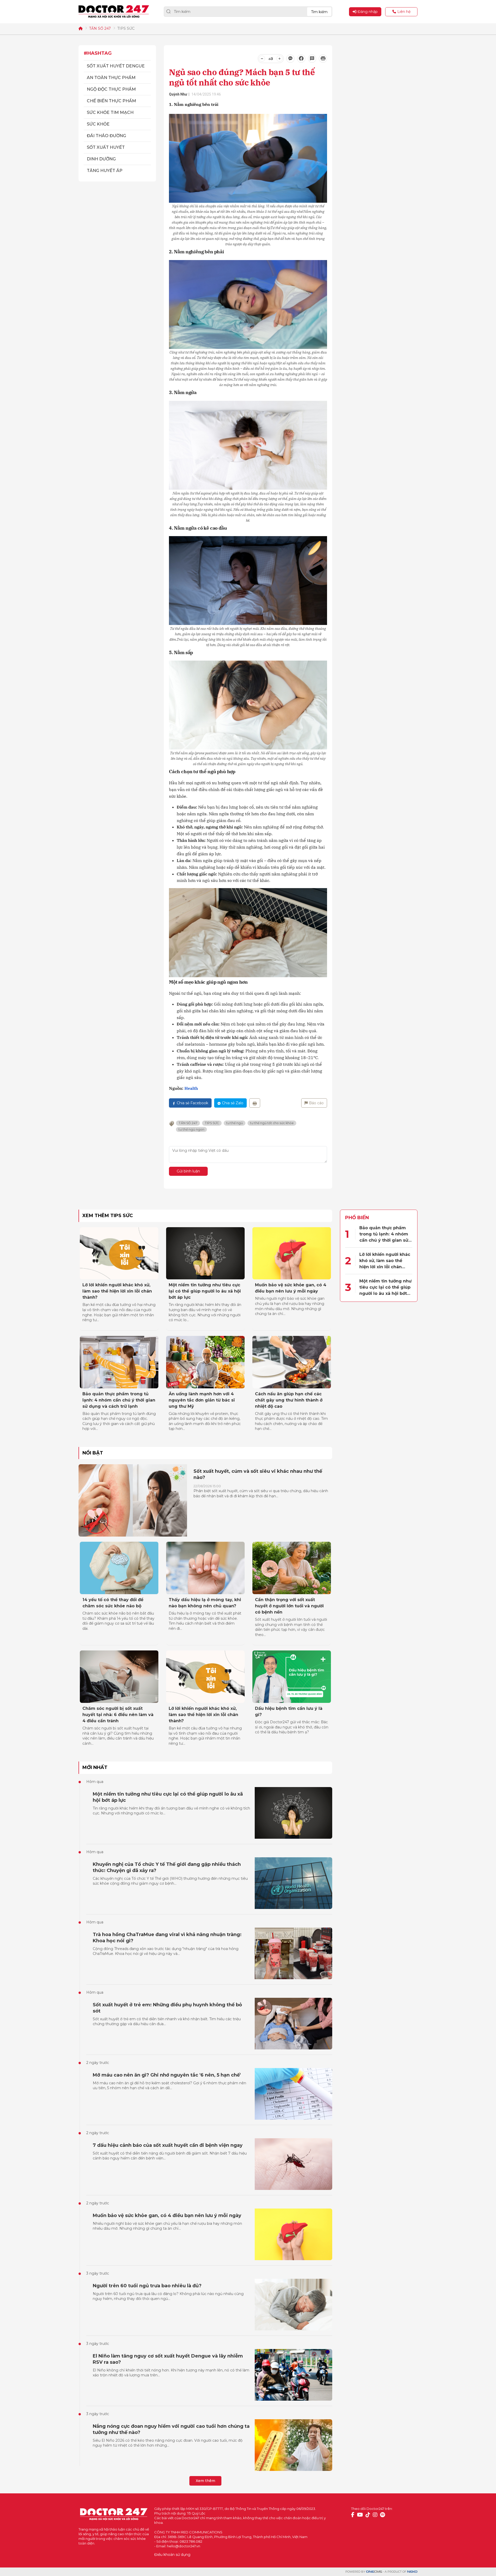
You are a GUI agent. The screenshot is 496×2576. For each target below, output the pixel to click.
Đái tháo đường (106, 136)
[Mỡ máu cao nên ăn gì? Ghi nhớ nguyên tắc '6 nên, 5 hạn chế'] (293, 2094)
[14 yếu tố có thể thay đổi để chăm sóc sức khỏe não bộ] (119, 1568)
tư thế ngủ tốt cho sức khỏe (272, 1123)
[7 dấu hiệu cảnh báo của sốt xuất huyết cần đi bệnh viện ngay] (293, 2164)
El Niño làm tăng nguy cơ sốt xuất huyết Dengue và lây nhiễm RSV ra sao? (168, 2359)
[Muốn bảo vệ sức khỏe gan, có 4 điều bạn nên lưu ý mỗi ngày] (292, 1253)
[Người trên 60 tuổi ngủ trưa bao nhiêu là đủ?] (293, 2305)
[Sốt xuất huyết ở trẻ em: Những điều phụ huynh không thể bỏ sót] (293, 2024)
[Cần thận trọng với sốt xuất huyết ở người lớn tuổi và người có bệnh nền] (292, 1568)
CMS (374, 2572)
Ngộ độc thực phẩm (111, 89)
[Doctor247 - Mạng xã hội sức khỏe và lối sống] (114, 12)
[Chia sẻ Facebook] (301, 59)
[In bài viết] (323, 59)
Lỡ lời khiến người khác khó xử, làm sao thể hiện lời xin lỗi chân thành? (117, 1291)
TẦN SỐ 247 (100, 28)
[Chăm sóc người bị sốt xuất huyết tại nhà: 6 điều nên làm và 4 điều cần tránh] (119, 1677)
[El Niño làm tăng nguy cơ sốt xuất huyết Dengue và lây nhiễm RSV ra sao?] (293, 2375)
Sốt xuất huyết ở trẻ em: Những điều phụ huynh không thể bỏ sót (167, 2008)
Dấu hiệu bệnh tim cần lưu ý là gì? (289, 1712)
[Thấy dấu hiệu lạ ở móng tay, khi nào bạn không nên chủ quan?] (205, 1568)
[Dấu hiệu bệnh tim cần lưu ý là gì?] (292, 1677)
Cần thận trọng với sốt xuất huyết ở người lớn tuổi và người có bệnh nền (289, 1606)
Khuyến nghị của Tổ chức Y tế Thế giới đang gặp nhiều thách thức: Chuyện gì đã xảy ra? (167, 1867)
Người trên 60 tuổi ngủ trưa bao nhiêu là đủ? (147, 2286)
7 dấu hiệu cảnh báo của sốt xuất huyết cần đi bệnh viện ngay (168, 2145)
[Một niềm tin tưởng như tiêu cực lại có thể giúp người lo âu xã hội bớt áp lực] (205, 1253)
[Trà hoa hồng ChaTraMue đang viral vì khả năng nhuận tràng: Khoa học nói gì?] (293, 1953)
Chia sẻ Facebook (192, 1103)
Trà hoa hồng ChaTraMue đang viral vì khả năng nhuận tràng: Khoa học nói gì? (167, 1938)
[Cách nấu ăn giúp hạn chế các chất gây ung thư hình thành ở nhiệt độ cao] (292, 1362)
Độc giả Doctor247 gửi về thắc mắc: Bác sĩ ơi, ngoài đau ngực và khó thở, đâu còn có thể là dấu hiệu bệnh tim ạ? (292, 1727)
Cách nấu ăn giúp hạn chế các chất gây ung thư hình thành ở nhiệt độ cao (289, 1400)
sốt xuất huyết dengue (116, 66)
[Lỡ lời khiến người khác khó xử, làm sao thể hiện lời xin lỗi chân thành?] (119, 1253)
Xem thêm (206, 2481)
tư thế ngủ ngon (191, 1129)
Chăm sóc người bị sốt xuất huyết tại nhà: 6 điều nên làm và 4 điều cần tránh (118, 1715)
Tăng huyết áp (105, 171)
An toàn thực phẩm (111, 78)
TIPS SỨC (126, 28)
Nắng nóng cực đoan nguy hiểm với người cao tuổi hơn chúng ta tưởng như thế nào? (171, 2429)
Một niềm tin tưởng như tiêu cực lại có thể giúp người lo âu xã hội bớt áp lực (205, 1291)
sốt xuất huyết (106, 147)
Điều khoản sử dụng (172, 2555)
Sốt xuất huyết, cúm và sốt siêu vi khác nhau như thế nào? (258, 1474)
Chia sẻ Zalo (233, 1103)
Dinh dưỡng (101, 159)
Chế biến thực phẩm (111, 101)
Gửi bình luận (188, 1171)
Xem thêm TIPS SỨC (108, 1216)
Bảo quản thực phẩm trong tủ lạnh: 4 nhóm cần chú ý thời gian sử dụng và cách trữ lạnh (119, 1400)
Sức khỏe (98, 124)
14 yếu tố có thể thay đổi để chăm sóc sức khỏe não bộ (113, 1603)
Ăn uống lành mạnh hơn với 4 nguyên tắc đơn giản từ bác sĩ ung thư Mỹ (202, 1400)
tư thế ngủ (235, 1123)
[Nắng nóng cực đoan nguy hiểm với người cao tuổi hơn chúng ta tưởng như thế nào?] (293, 2445)
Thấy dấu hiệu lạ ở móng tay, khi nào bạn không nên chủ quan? (205, 1603)
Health (191, 1088)
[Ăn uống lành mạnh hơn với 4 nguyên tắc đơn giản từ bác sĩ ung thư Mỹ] (205, 1362)
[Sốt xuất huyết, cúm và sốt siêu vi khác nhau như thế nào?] (133, 1500)
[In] (255, 1103)
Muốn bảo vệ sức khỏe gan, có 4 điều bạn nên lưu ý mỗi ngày (291, 1288)
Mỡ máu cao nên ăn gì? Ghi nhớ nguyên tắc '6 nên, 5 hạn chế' (167, 2075)
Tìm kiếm (319, 12)
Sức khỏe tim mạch (110, 112)
